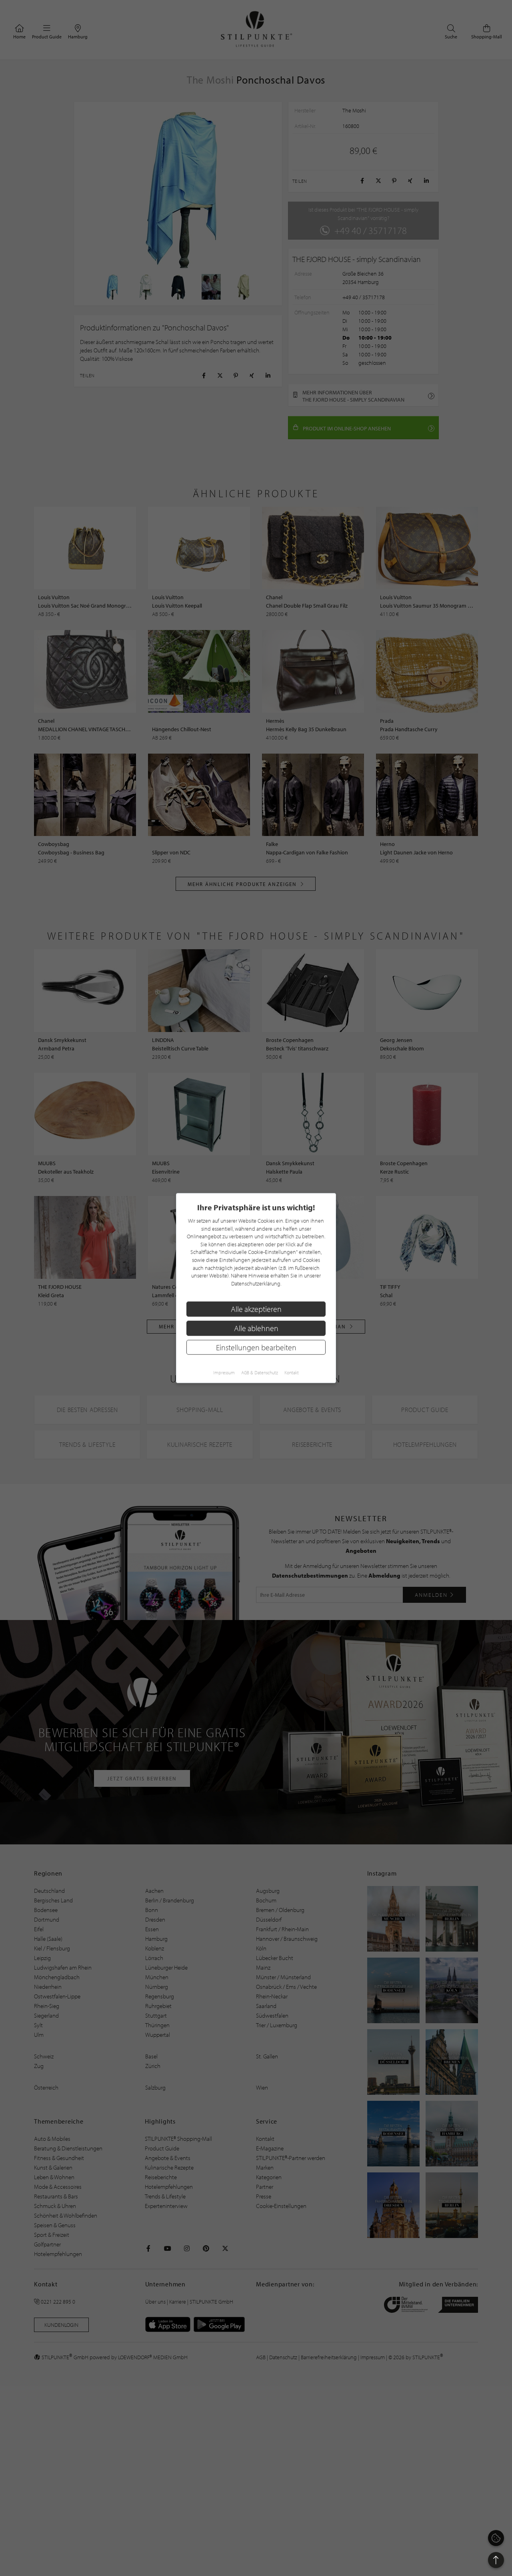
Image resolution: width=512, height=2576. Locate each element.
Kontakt (292, 1373)
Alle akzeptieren (256, 1309)
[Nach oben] (496, 2560)
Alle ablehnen (256, 1328)
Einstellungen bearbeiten (256, 1347)
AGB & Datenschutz (260, 1373)
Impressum (224, 1373)
